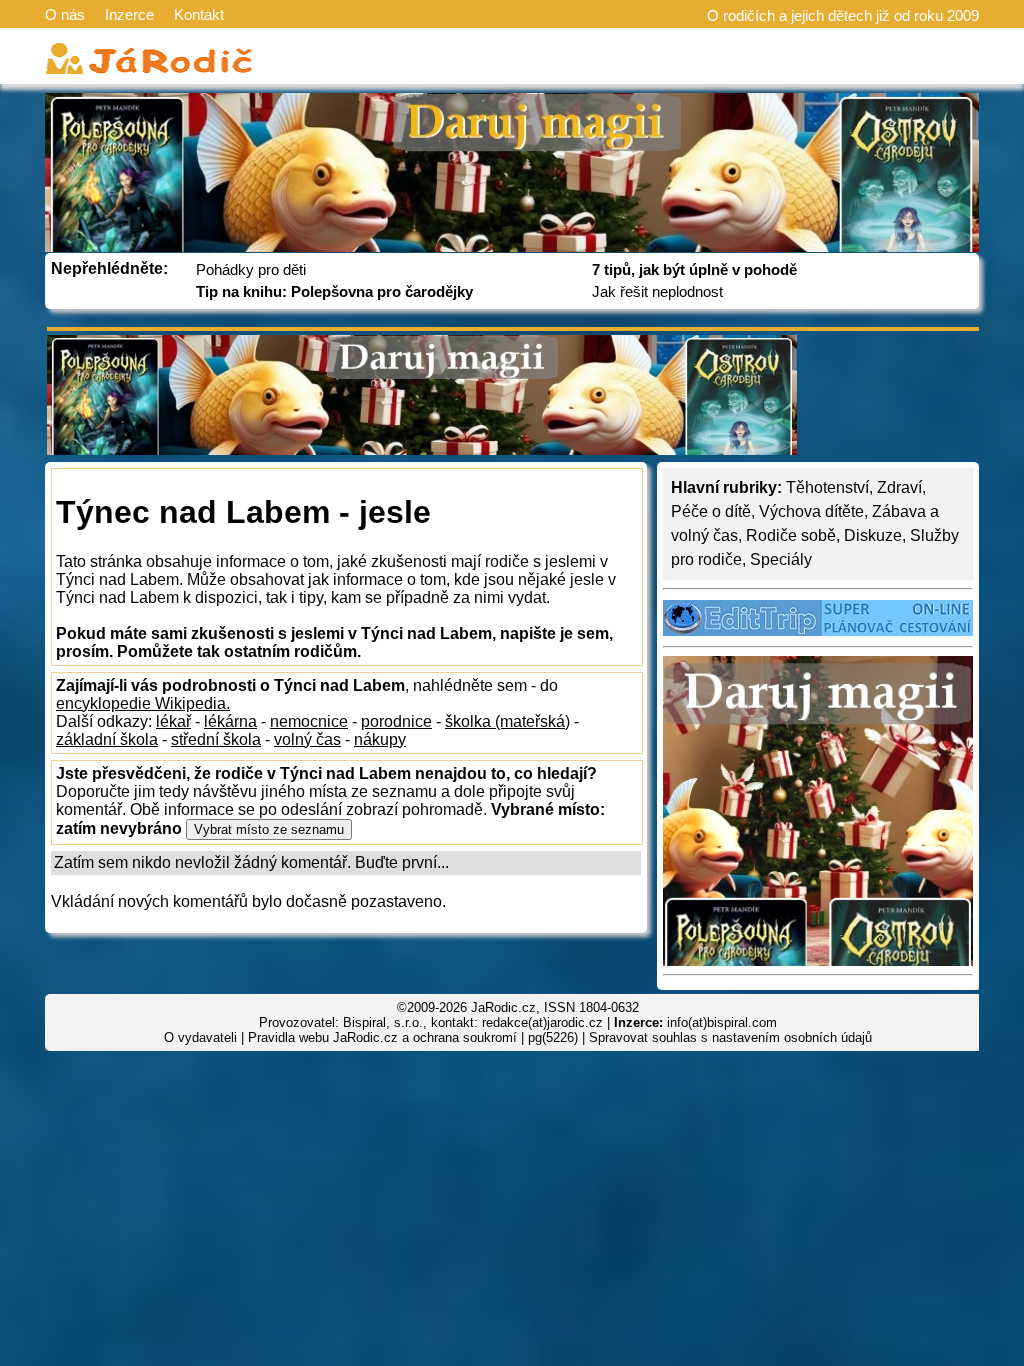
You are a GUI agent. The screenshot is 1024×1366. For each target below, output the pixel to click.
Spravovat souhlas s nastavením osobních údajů (730, 1037)
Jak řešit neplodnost (657, 291)
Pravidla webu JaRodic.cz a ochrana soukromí (382, 1037)
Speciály (781, 559)
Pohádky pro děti (251, 269)
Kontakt (199, 14)
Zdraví (899, 487)
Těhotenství (827, 487)
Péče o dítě (711, 511)
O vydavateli (200, 1037)
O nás (65, 14)
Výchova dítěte (811, 511)
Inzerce (129, 14)
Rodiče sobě (791, 535)
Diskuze (873, 535)
